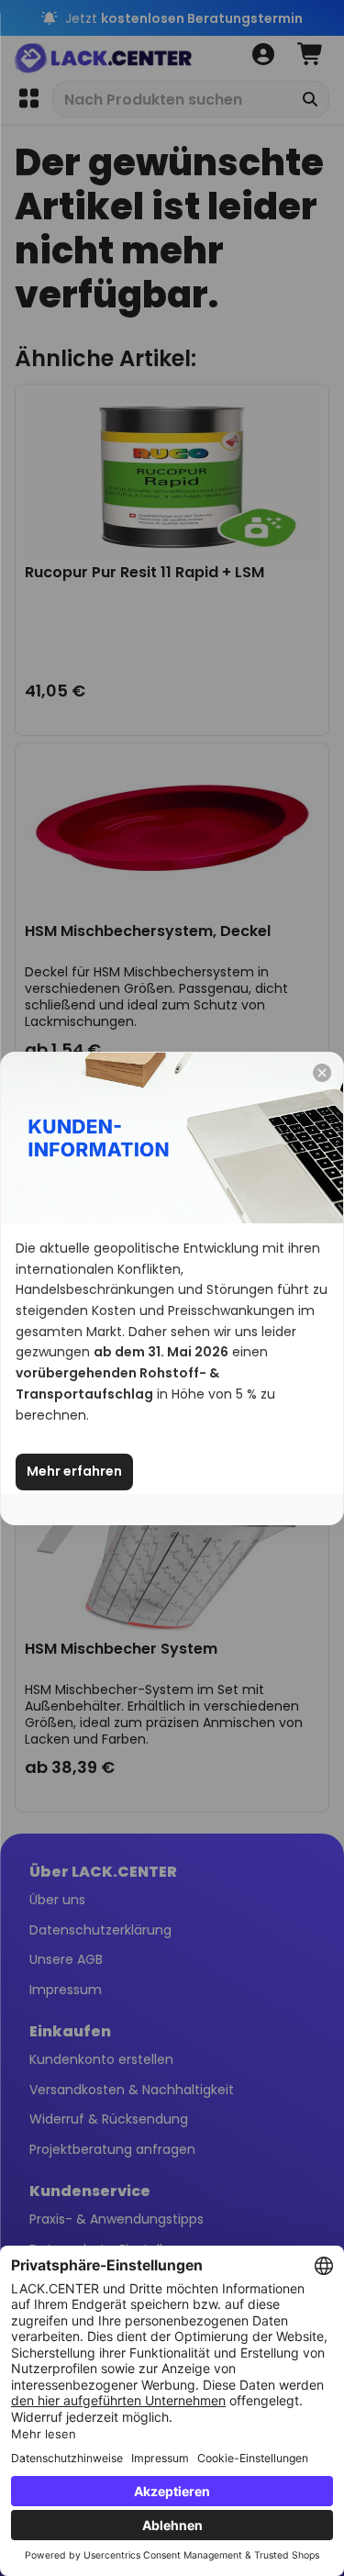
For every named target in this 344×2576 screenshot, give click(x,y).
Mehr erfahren (74, 1471)
